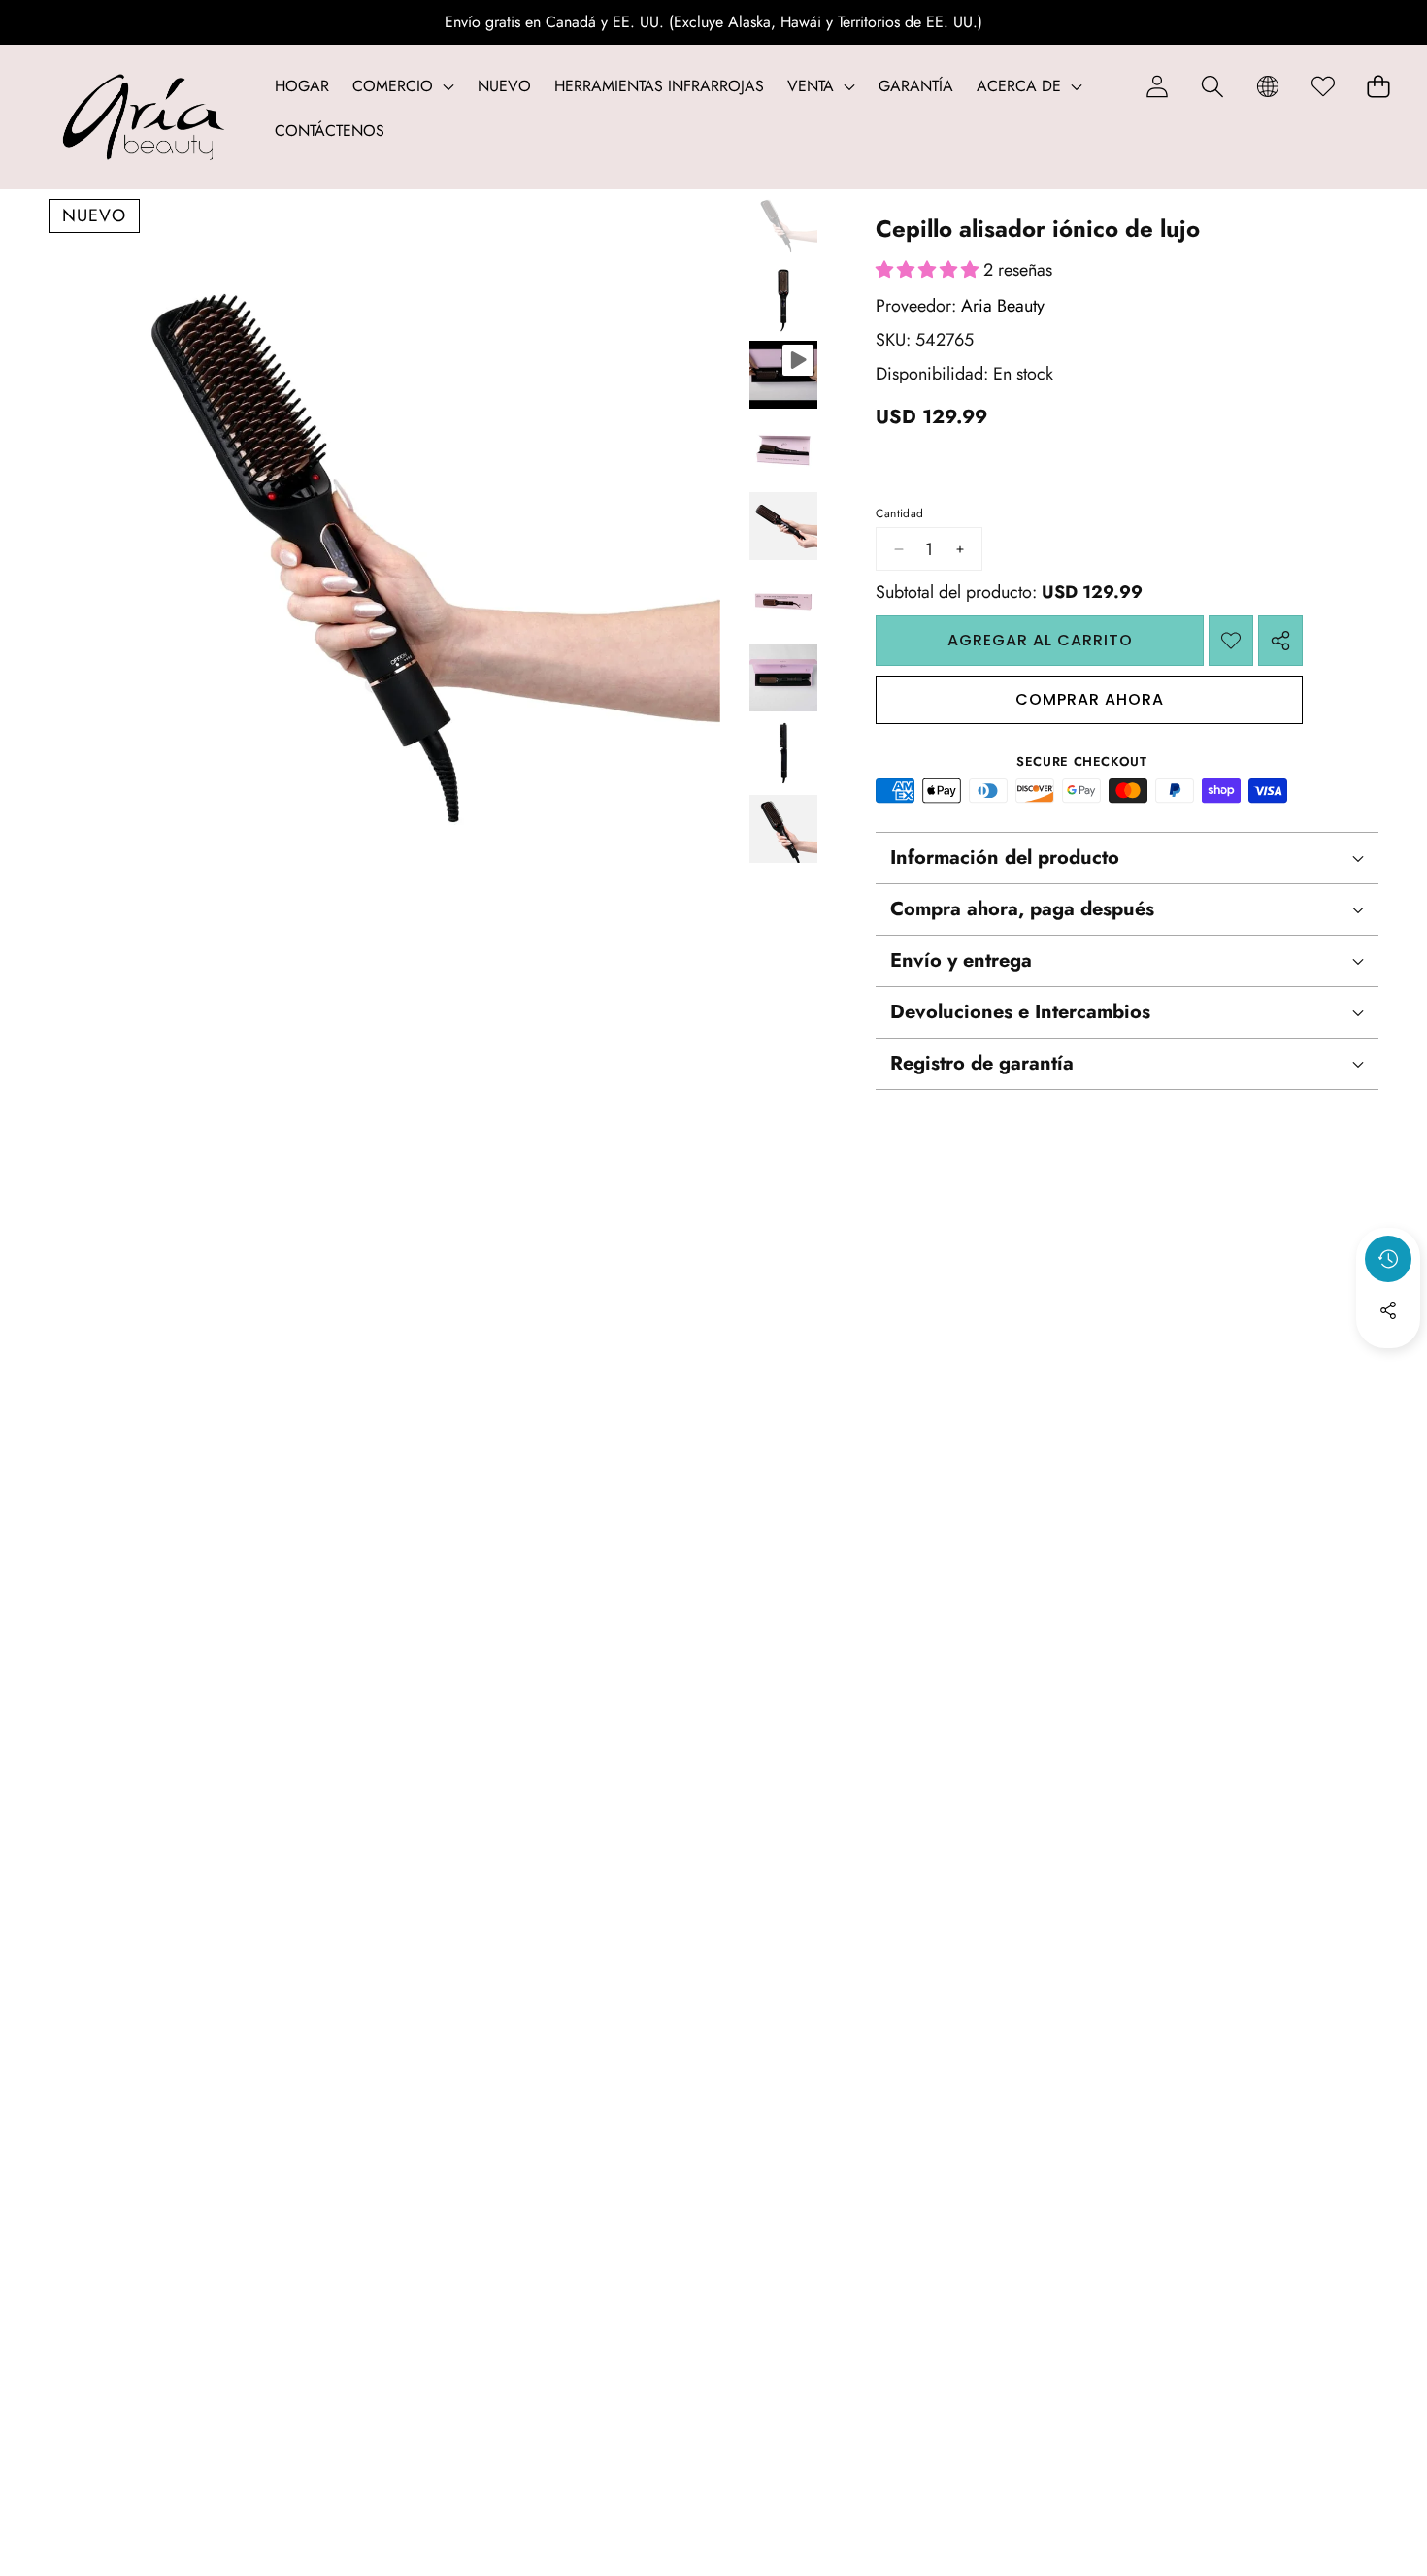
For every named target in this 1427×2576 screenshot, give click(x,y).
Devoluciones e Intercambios (1020, 1013)
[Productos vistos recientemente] (1388, 1259)
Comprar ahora (1090, 699)
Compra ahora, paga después (1022, 910)
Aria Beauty (1003, 306)
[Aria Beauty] (144, 117)
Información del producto (1005, 859)
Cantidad (899, 514)
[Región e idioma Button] (1267, 86)
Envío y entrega (961, 961)
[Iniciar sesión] (1157, 86)
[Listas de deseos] (1323, 86)
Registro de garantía (982, 1064)
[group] (783, 223)
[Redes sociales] (1388, 1310)
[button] (1212, 86)
